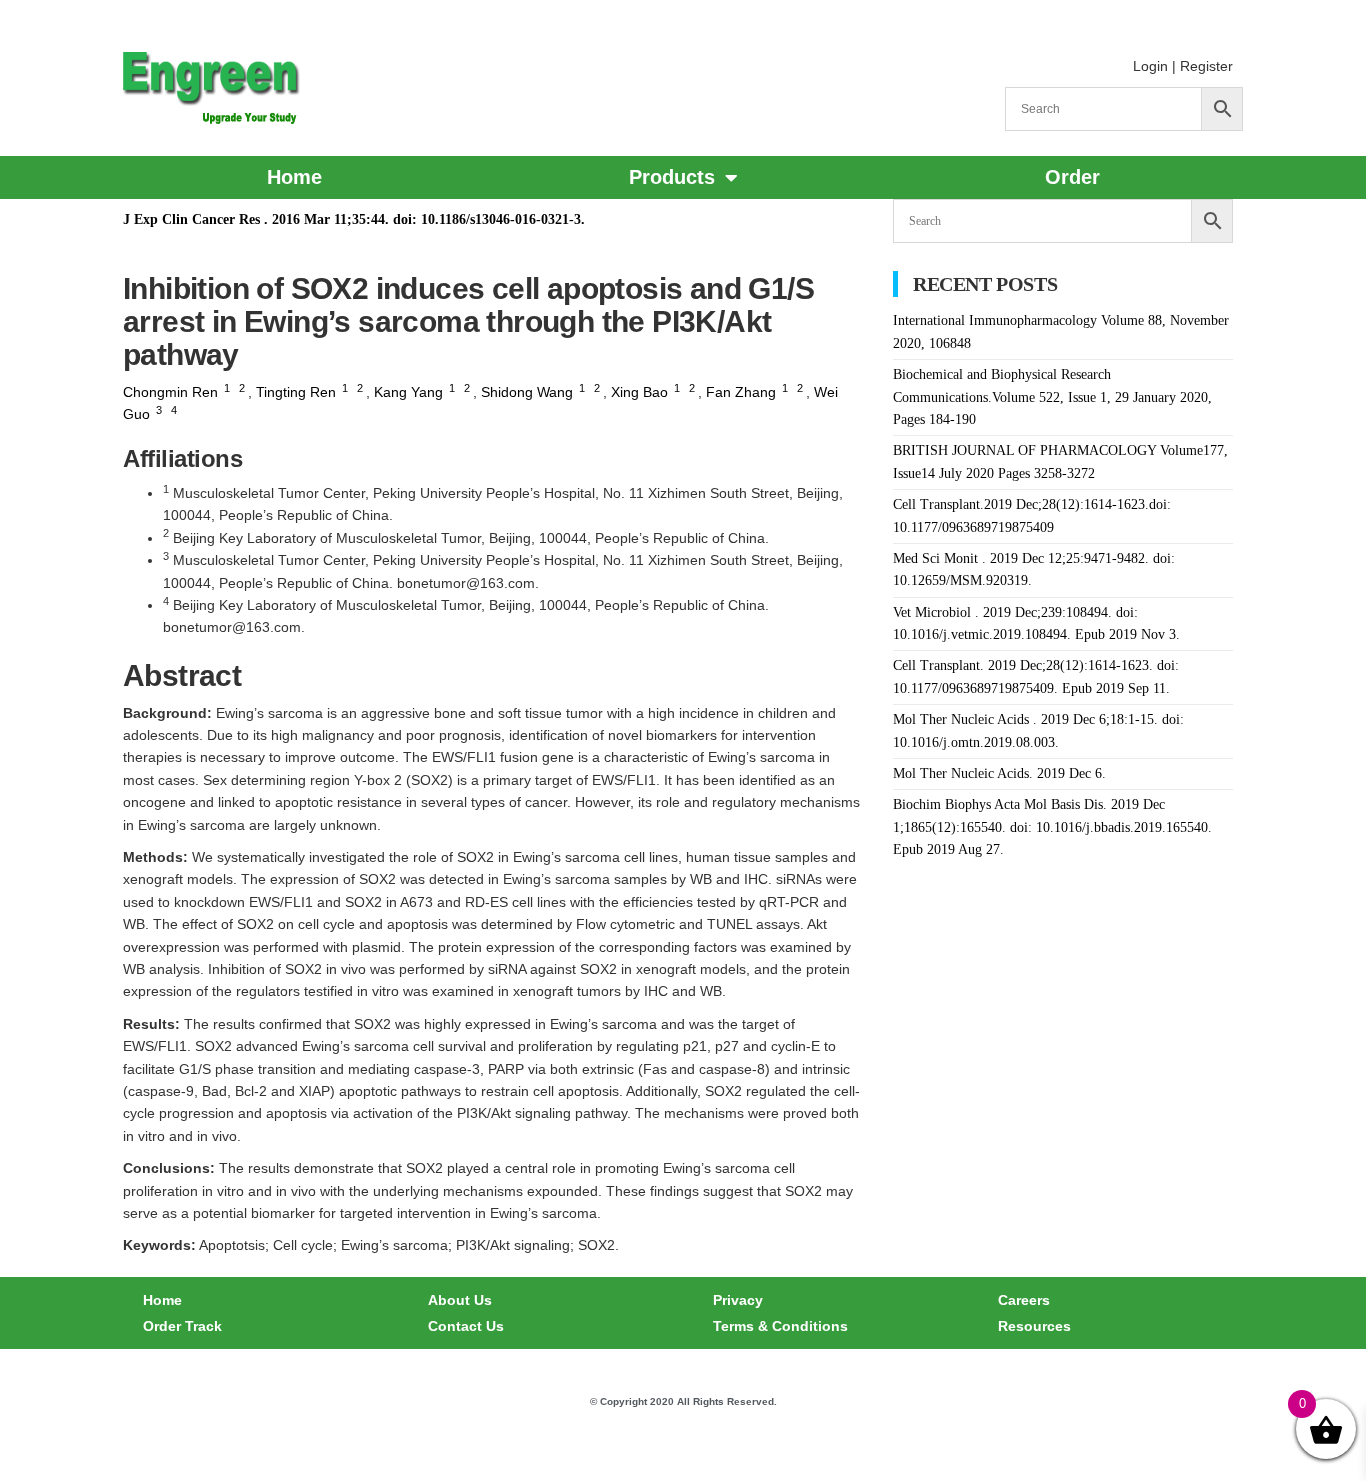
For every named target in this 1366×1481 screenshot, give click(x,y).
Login (1150, 66)
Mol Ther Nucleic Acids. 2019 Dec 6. (999, 773)
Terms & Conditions (780, 1326)
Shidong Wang (527, 392)
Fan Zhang (741, 392)
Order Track (182, 1326)
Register (1206, 66)
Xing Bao (639, 392)
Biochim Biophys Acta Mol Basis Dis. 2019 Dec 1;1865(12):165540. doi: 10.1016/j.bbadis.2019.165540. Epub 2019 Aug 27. (1052, 827)
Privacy (738, 1300)
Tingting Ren (296, 392)
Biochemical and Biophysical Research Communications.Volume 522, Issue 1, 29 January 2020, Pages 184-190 (1052, 397)
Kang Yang (408, 392)
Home (294, 177)
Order (1072, 177)
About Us (460, 1300)
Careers (1024, 1300)
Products (672, 177)
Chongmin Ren (170, 392)
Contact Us (466, 1326)
